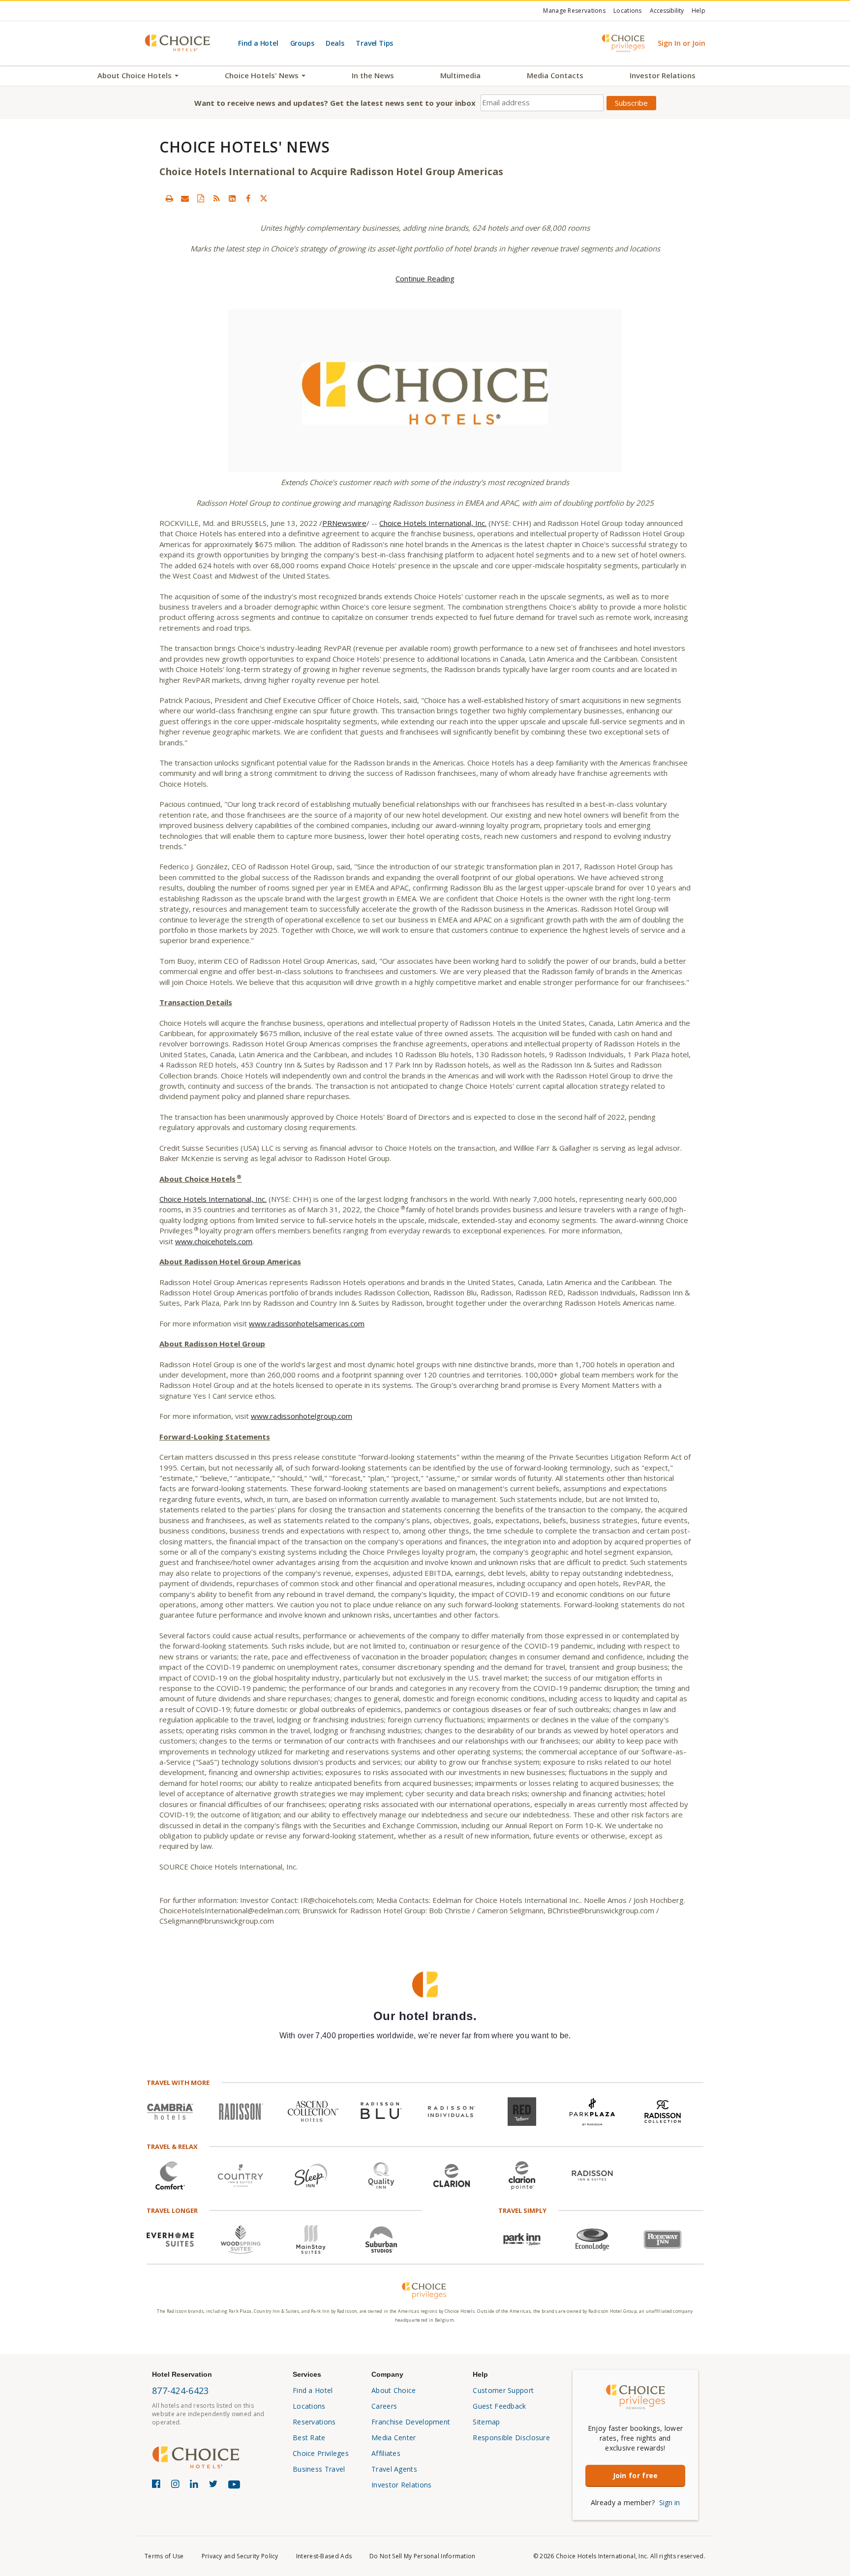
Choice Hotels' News (263, 75)
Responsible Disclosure (511, 2438)
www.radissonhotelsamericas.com (307, 1323)
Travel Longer (172, 2210)
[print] (169, 198)
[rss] (216, 198)
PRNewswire (344, 523)
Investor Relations (663, 75)
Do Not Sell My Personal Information (423, 2556)
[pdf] (201, 198)
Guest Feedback (499, 2406)
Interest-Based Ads (324, 2556)
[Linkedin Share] (232, 198)
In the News (373, 75)
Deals (335, 43)
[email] (185, 198)
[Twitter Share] (264, 198)
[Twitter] (215, 2486)
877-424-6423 (181, 2391)
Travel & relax (172, 2147)
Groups (302, 43)
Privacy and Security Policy (240, 2556)
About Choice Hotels (136, 75)
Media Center (394, 2438)
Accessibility (667, 11)
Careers (384, 2406)
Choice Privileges (321, 2453)
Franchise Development (411, 2422)
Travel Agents (394, 2469)
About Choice (394, 2390)
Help (698, 11)
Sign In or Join (682, 43)
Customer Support (503, 2390)
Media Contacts (555, 75)
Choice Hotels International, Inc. (433, 523)
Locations (628, 11)
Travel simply (522, 2210)
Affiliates (386, 2453)
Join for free (636, 2475)
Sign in (669, 2502)
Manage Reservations (574, 11)
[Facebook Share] (248, 198)
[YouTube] (236, 2488)
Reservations (314, 2422)
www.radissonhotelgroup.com (302, 1416)
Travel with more (178, 2083)
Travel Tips (374, 43)
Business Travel (319, 2469)
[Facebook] (158, 2486)
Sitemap (486, 2422)
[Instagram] (177, 2486)
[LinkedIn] (196, 2486)
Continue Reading (425, 278)
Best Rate (309, 2438)
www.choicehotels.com (214, 1241)
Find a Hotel (258, 43)
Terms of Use (164, 2556)
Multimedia (460, 75)
